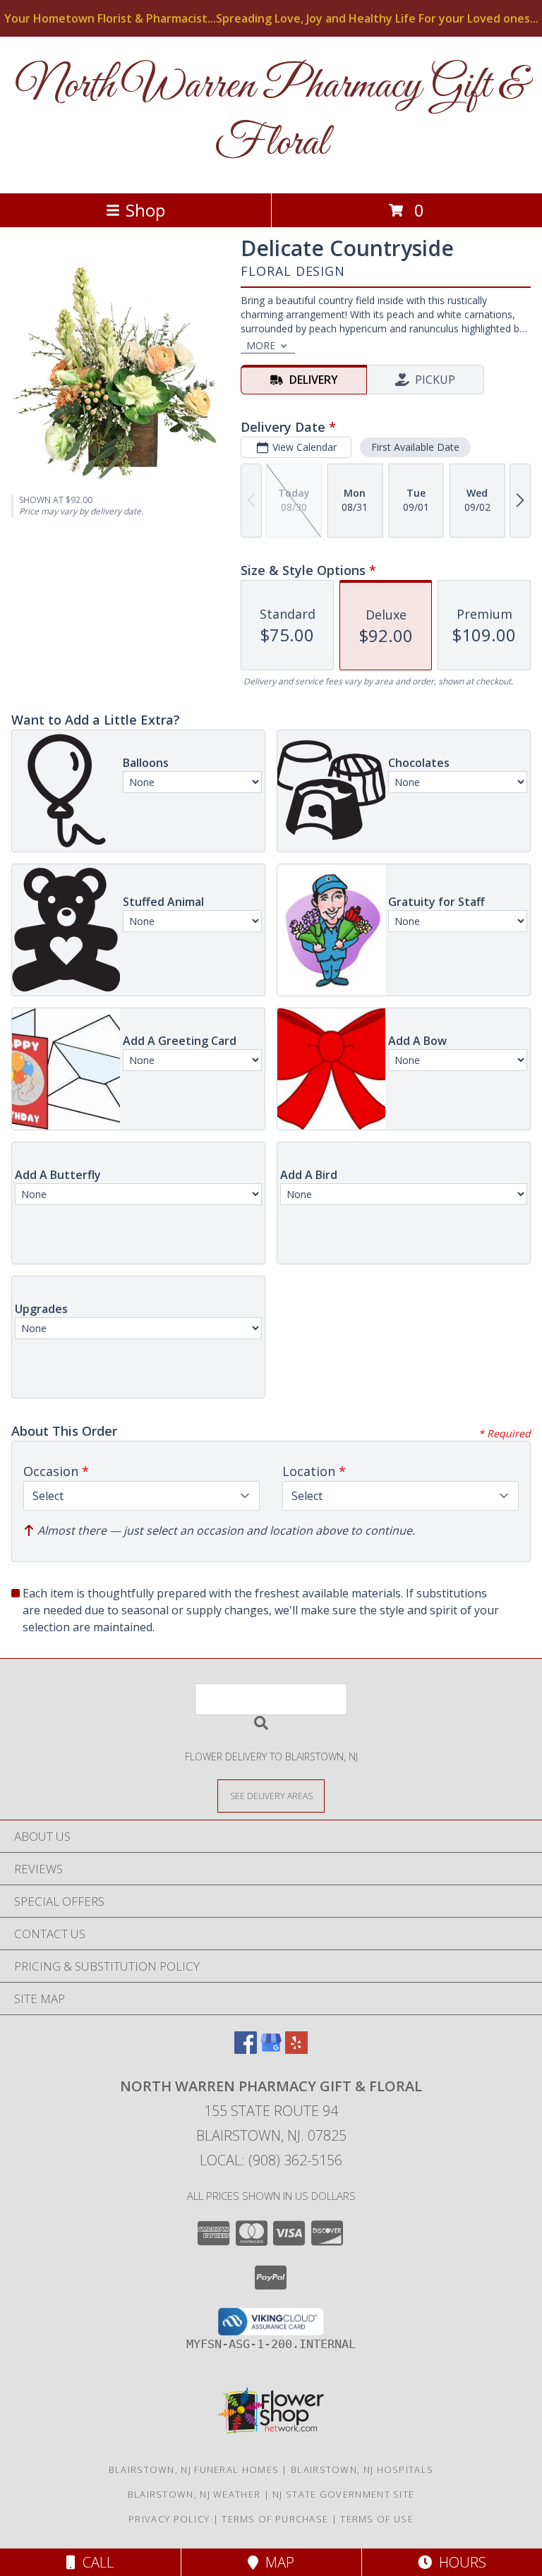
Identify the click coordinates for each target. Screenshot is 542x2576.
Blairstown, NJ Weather (194, 2494)
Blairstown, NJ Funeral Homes (194, 2469)
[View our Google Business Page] (271, 2049)
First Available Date (415, 447)
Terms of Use (377, 2519)
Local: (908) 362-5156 (271, 2160)
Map (276, 2562)
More (261, 345)
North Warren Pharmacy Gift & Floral (271, 115)
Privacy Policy (169, 2519)
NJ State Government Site (343, 2494)
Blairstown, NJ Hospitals (362, 2469)
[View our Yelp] (296, 2049)
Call (95, 2562)
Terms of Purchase (275, 2519)
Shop (145, 210)
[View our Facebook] (246, 2049)
